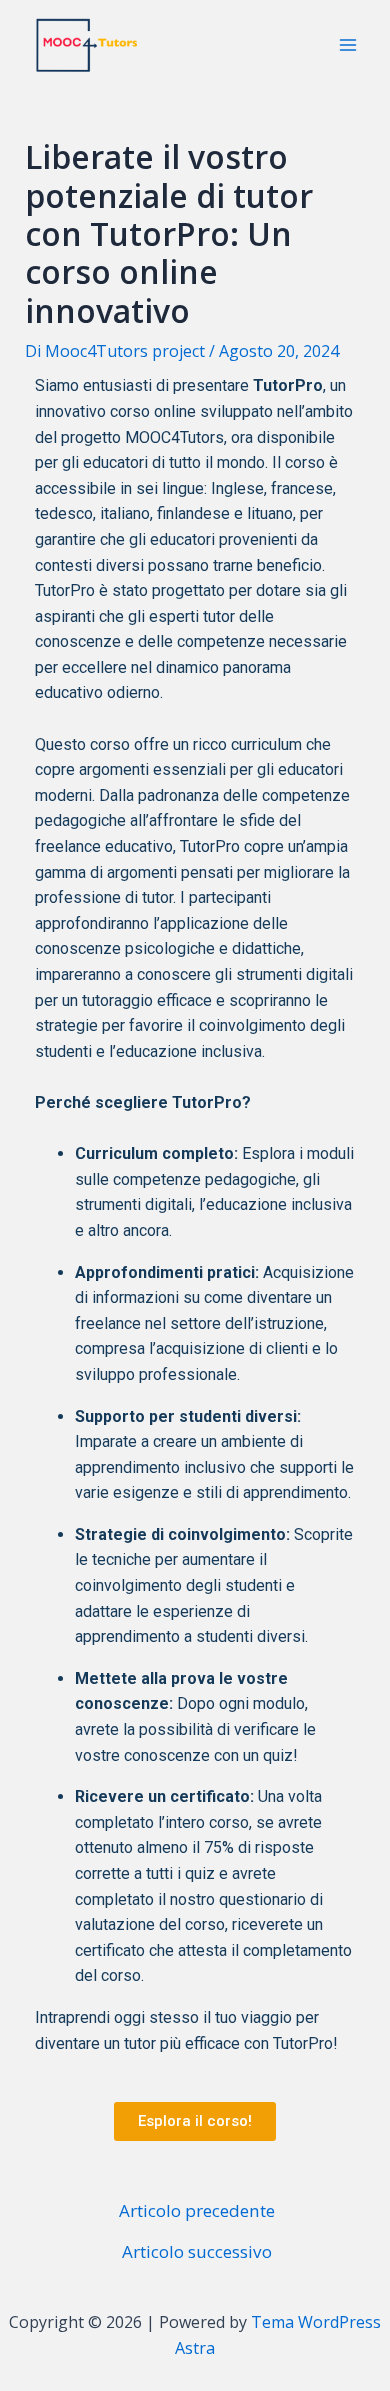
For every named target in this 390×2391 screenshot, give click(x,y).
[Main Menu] (348, 45)
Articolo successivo (197, 2251)
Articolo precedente (197, 2210)
